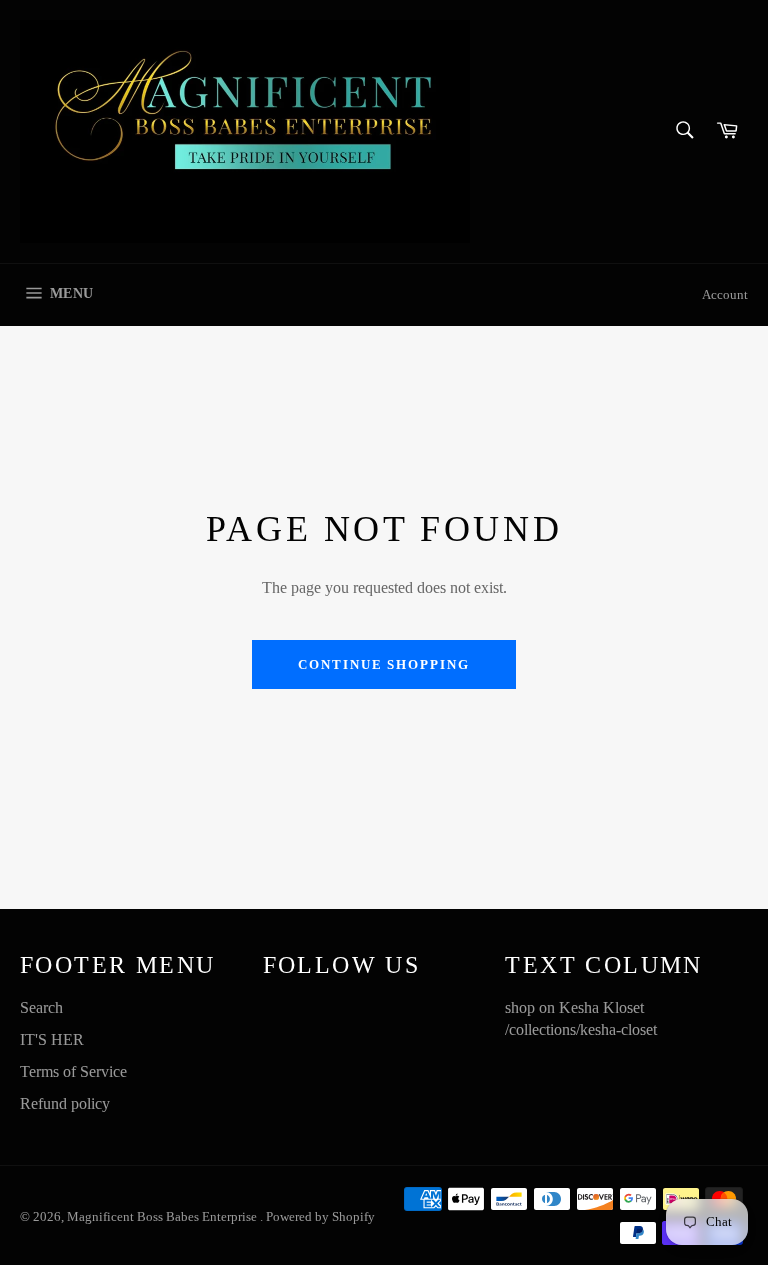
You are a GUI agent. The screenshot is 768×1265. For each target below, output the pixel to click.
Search (41, 1007)
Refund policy (65, 1103)
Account (725, 294)
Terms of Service (73, 1071)
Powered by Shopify (320, 1217)
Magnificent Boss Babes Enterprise (163, 1217)
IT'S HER (52, 1039)
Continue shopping (384, 664)
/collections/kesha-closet (581, 1029)
